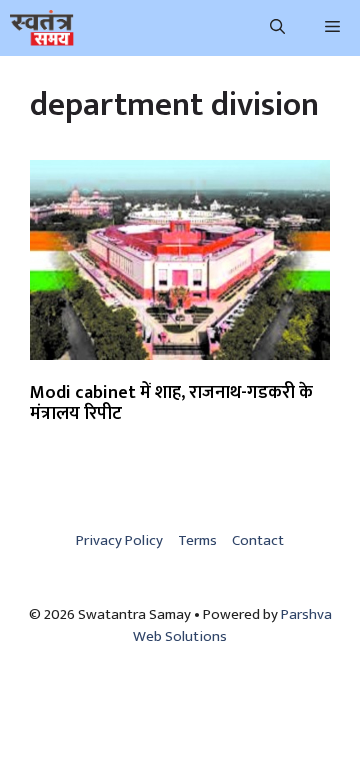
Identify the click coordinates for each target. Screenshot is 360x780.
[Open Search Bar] (277, 28)
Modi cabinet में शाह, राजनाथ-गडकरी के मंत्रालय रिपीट (171, 404)
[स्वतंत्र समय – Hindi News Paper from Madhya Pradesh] (42, 28)
